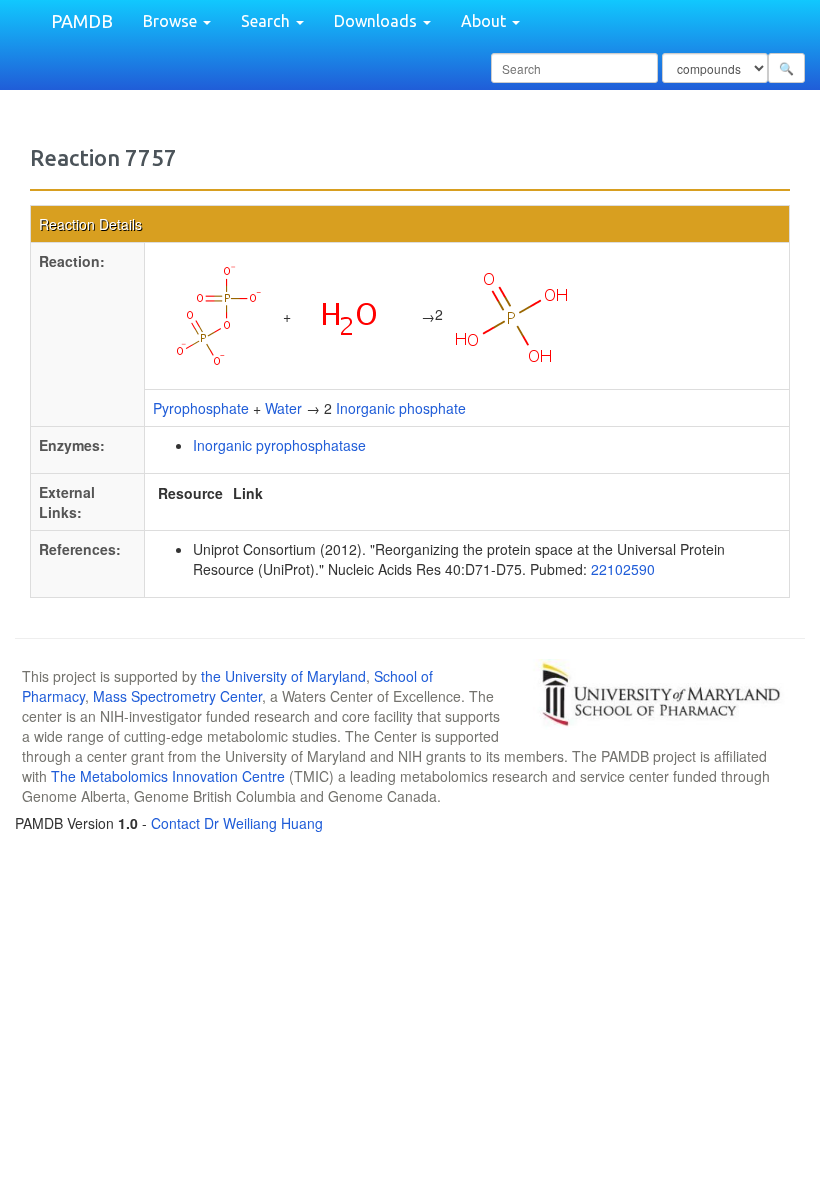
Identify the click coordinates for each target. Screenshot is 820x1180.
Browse (172, 21)
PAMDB (82, 21)
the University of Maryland (283, 676)
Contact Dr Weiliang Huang (237, 823)
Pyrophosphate (201, 408)
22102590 (623, 569)
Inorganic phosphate (401, 408)
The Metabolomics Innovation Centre (168, 776)
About (485, 21)
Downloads (377, 21)
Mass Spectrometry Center (177, 696)
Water (283, 408)
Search (267, 21)
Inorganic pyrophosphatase (279, 445)
